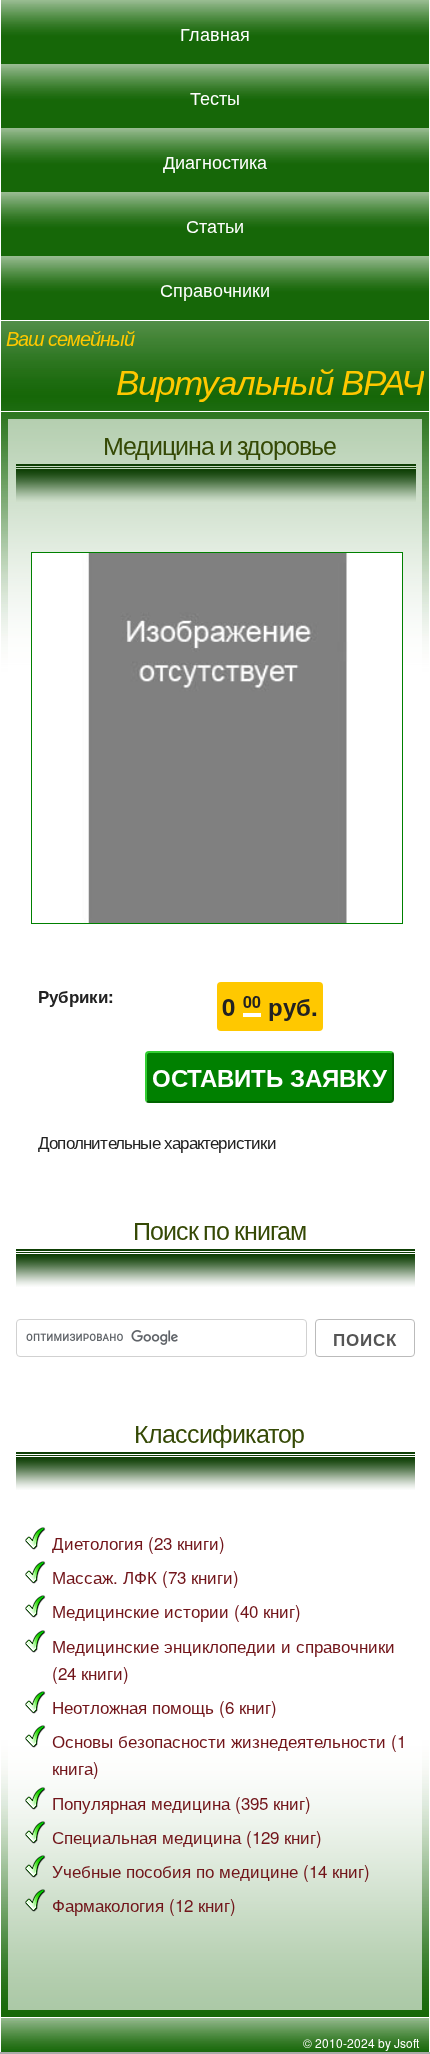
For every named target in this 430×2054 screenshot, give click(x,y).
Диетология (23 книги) (138, 1542)
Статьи (215, 226)
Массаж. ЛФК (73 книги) (145, 1576)
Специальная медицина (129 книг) (187, 1836)
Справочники (215, 290)
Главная (215, 34)
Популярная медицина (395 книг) (181, 1802)
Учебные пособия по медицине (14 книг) (211, 1870)
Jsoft (406, 2042)
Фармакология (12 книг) (144, 1904)
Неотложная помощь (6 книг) (164, 1706)
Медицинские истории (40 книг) (176, 1610)
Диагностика (215, 162)
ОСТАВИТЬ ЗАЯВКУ (269, 1077)
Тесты (215, 98)
